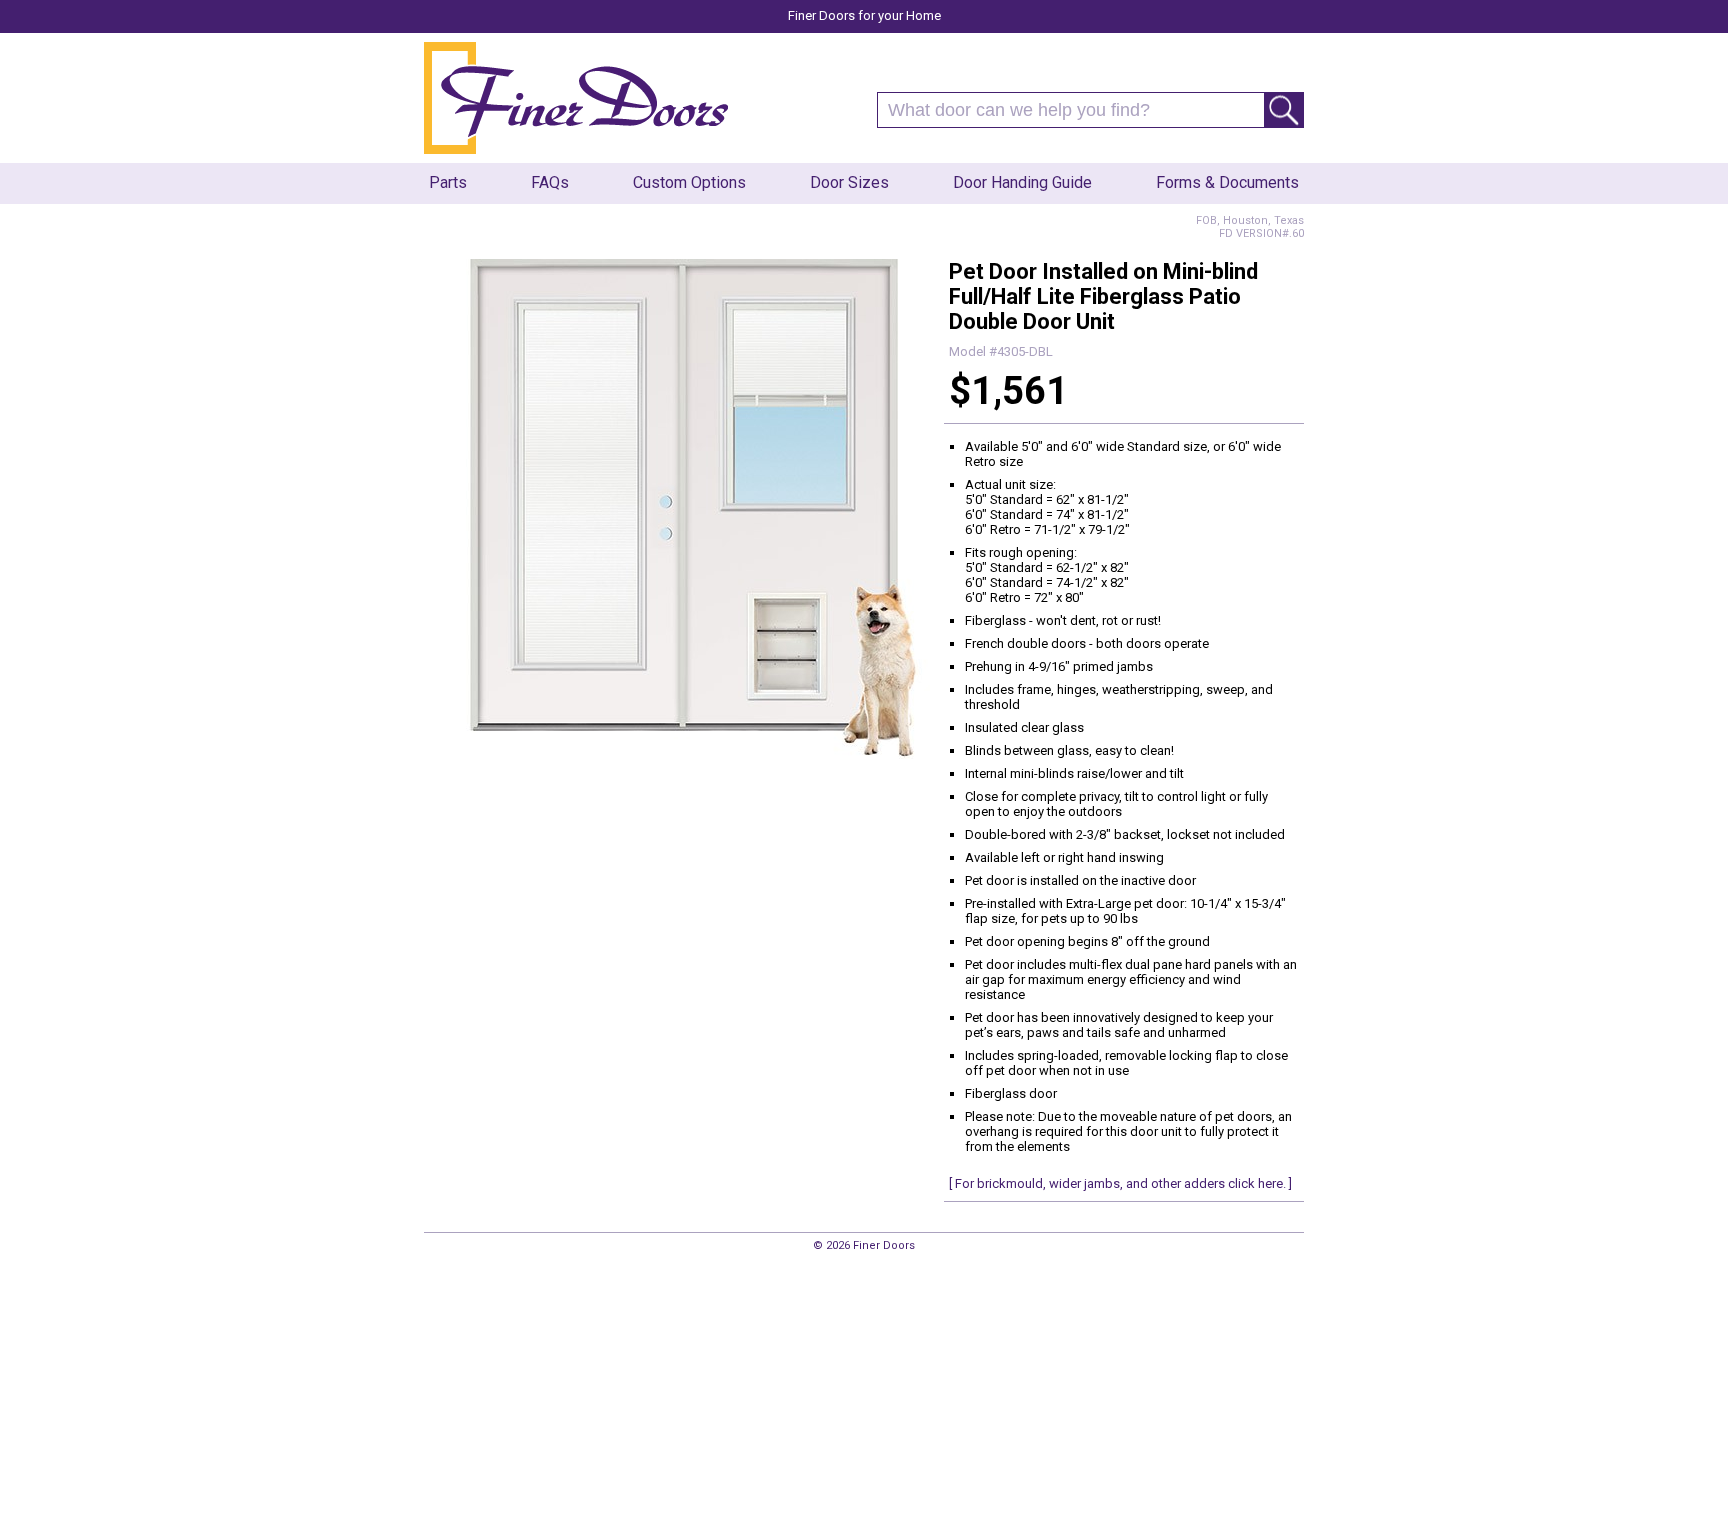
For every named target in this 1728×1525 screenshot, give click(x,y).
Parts (448, 182)
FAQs (550, 182)
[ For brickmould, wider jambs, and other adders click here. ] (1120, 1183)
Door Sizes (849, 182)
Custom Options (689, 182)
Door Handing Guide (1022, 182)
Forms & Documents (1227, 182)
